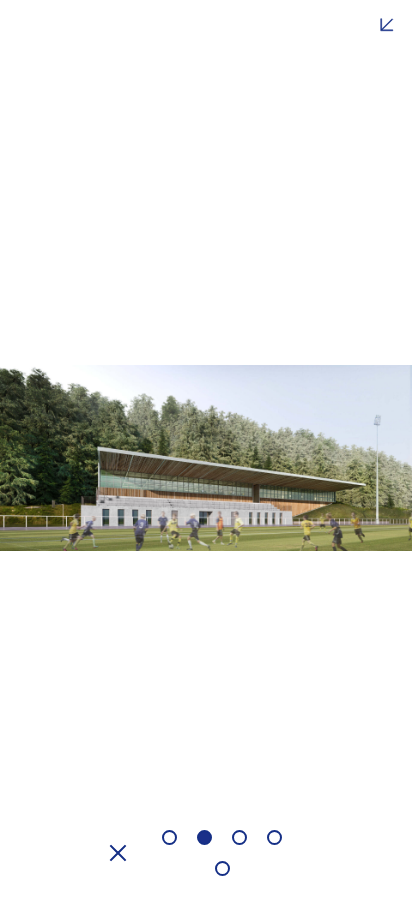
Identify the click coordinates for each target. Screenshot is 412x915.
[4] (274, 837)
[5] (222, 868)
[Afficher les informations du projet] (387, 25)
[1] (169, 837)
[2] (204, 837)
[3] (239, 837)
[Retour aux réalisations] (124, 853)
